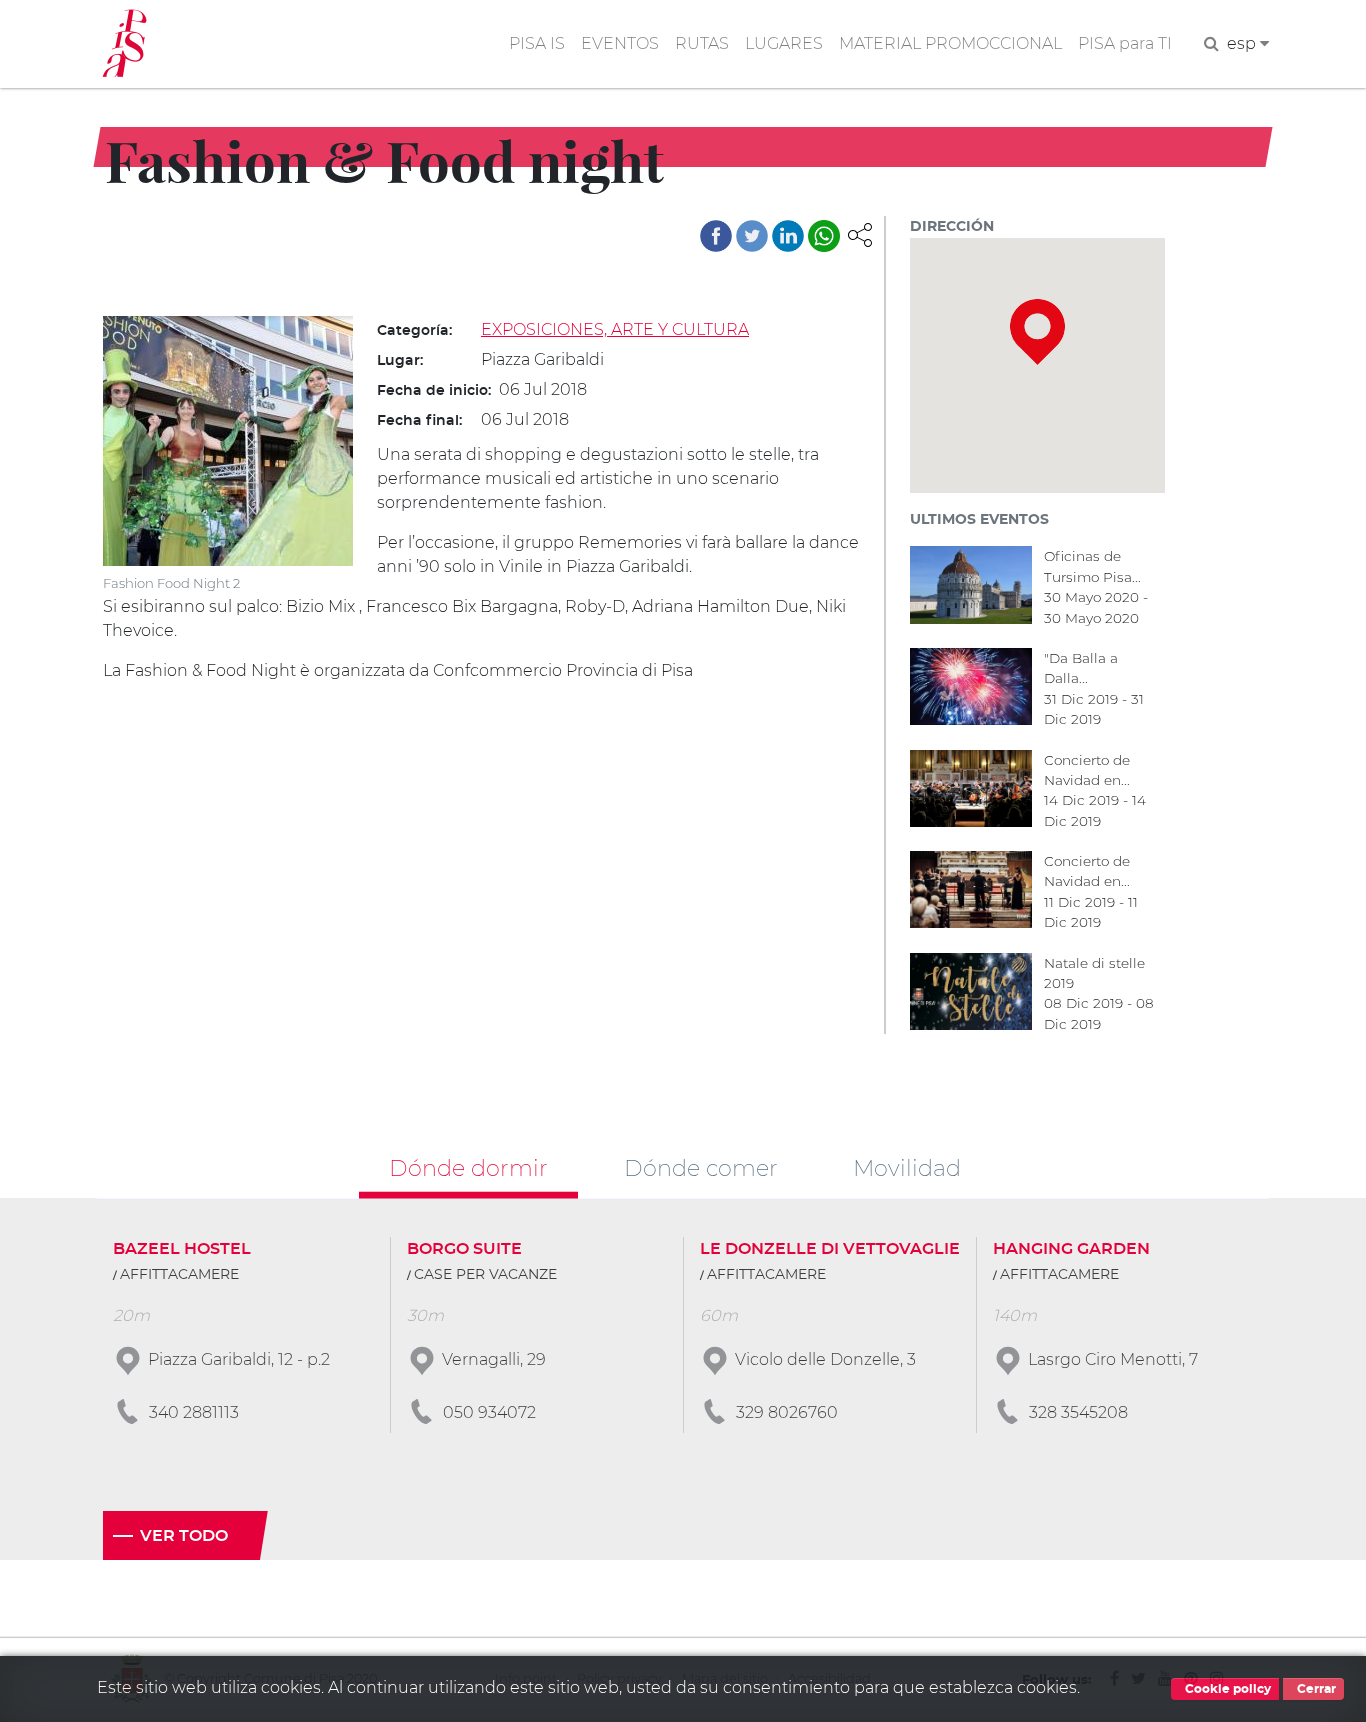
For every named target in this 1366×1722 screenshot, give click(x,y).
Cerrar (1315, 1689)
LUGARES (784, 43)
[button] (860, 233)
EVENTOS (620, 43)
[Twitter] (752, 236)
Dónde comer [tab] (701, 1167)
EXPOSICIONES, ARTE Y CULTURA (615, 329)
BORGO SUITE (464, 1249)
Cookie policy (1226, 1689)
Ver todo (184, 1536)
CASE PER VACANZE (485, 1275)
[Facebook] (716, 236)
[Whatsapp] (824, 236)
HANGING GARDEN (1071, 1249)
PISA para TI (1125, 43)
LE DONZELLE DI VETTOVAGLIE (830, 1249)
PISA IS (537, 43)
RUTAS (702, 43)
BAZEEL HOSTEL (182, 1249)
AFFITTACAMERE (179, 1275)
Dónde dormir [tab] (468, 1167)
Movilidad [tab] (907, 1167)
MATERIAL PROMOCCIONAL (950, 43)
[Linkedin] (788, 236)
